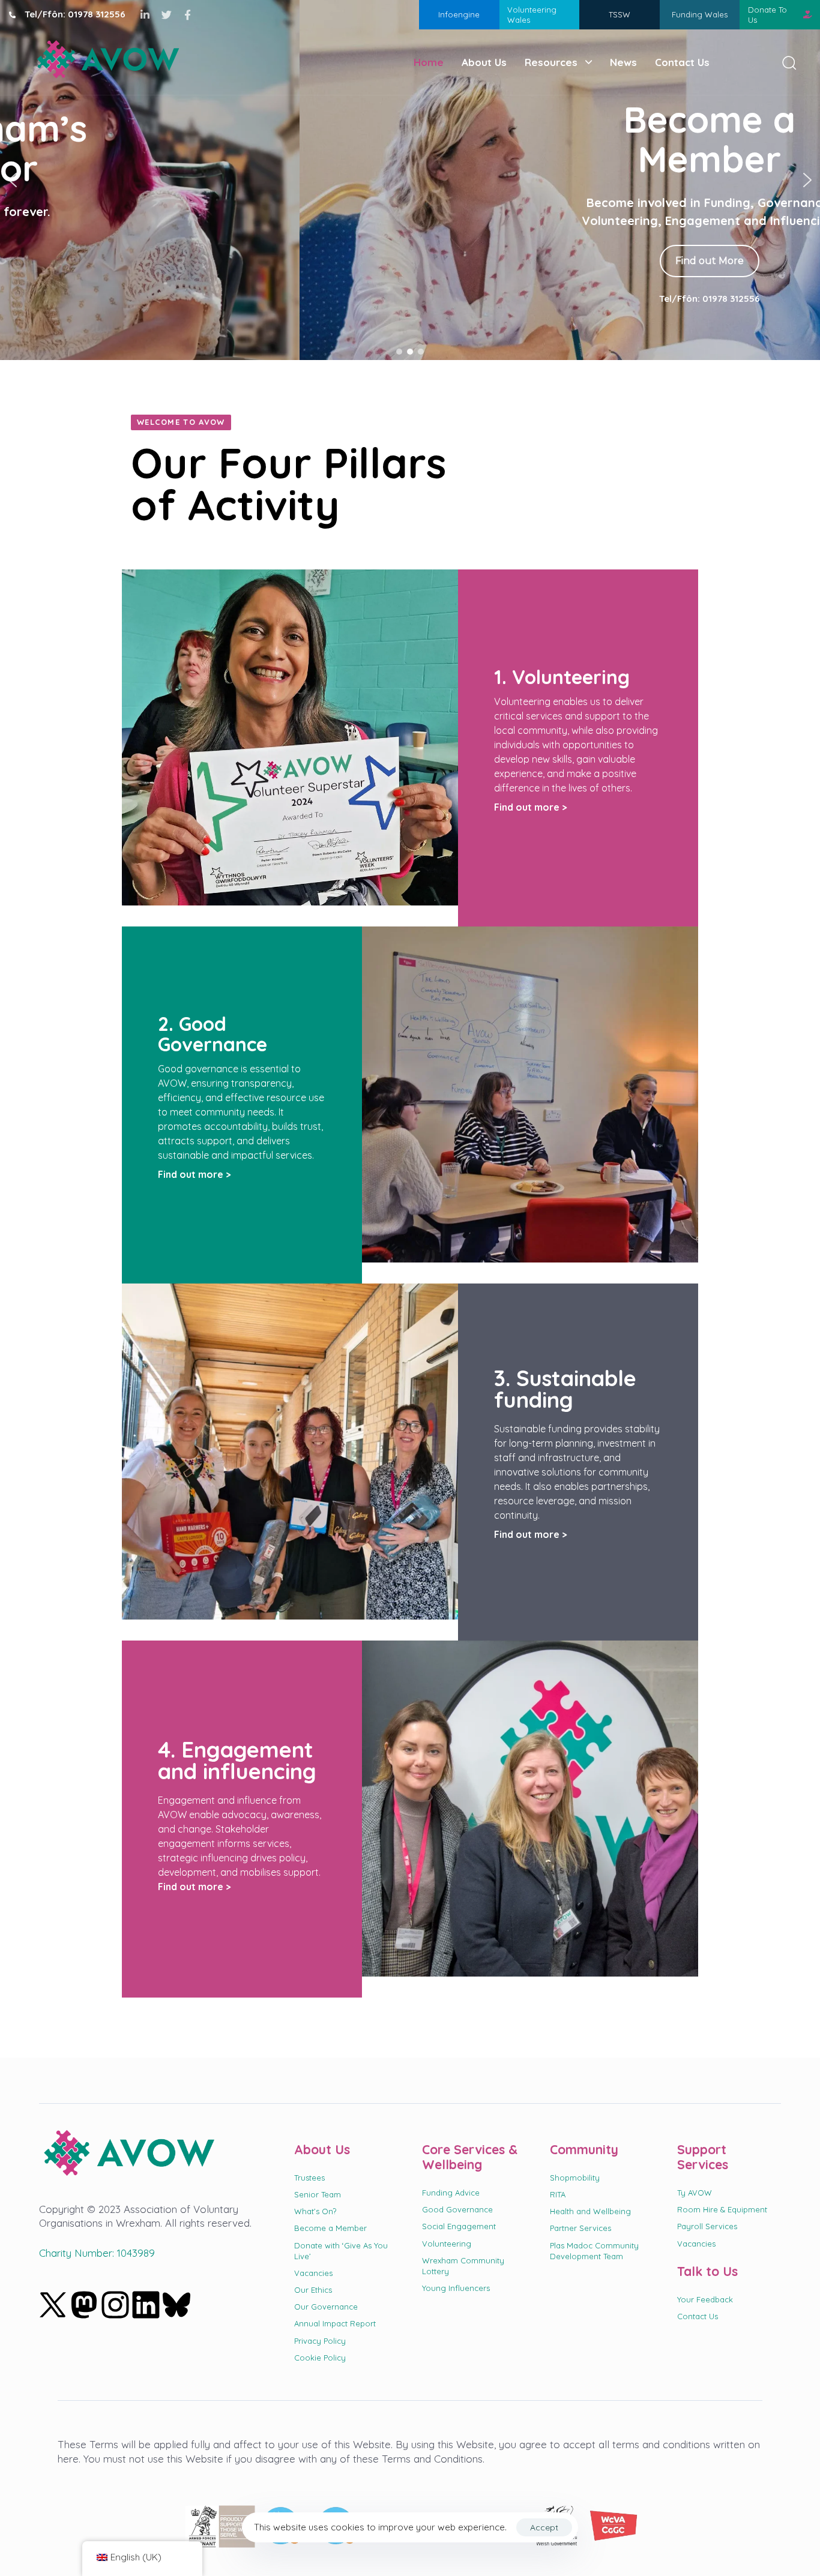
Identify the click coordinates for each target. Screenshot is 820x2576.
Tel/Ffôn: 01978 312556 (410, 299)
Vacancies (313, 2273)
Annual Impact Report (335, 2323)
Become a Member (330, 2228)
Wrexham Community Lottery (463, 2266)
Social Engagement (459, 2226)
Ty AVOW (695, 2193)
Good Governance (457, 2209)
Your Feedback (705, 2299)
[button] (785, 62)
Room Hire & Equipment (722, 2209)
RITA (558, 2194)
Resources (551, 62)
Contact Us (682, 62)
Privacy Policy (320, 2341)
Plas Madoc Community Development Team (594, 2251)
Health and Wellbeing (590, 2211)
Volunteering (447, 2244)
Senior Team (318, 2194)
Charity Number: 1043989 (97, 2253)
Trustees (309, 2178)
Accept (544, 2527)
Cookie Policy (320, 2358)
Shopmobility (575, 2178)
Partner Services (580, 2228)
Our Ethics (313, 2290)
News (623, 62)
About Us (484, 62)
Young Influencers (456, 2288)
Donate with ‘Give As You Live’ (341, 2251)
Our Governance (326, 2307)
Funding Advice (451, 2193)
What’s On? (315, 2211)
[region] (410, 180)
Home (429, 62)
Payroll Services (707, 2226)
